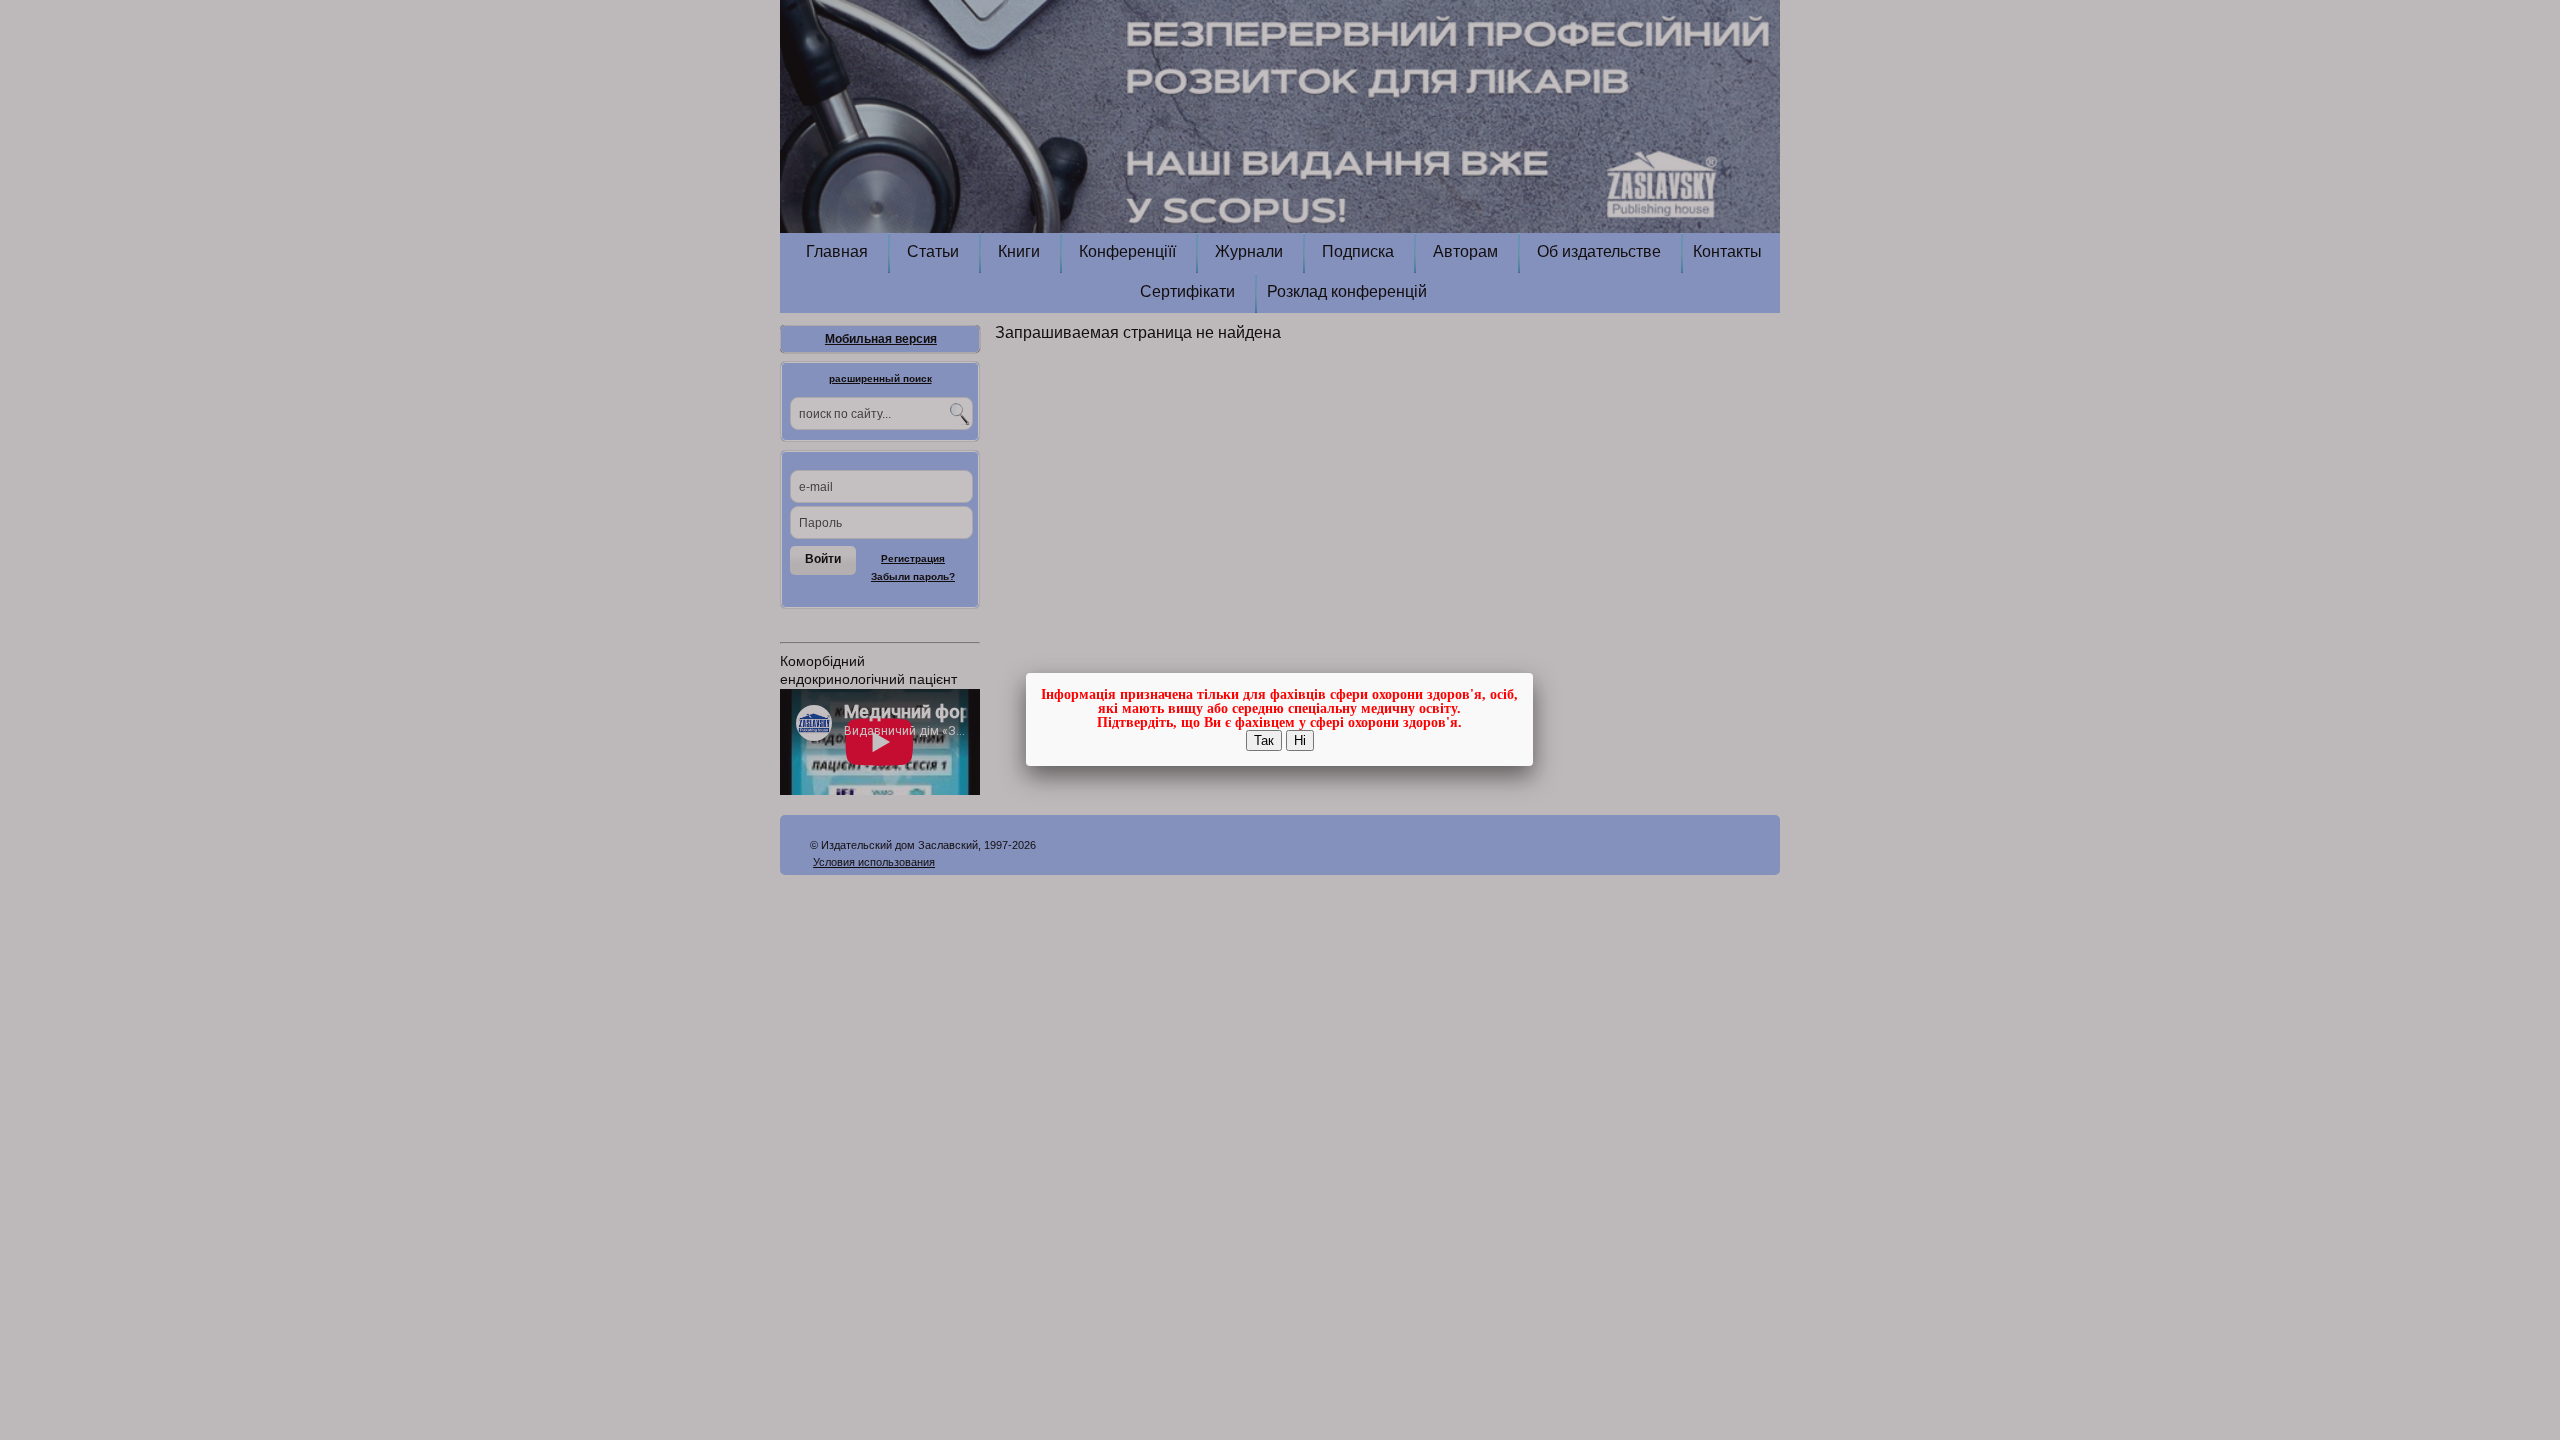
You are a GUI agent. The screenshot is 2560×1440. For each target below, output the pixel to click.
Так (1264, 740)
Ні (1300, 740)
